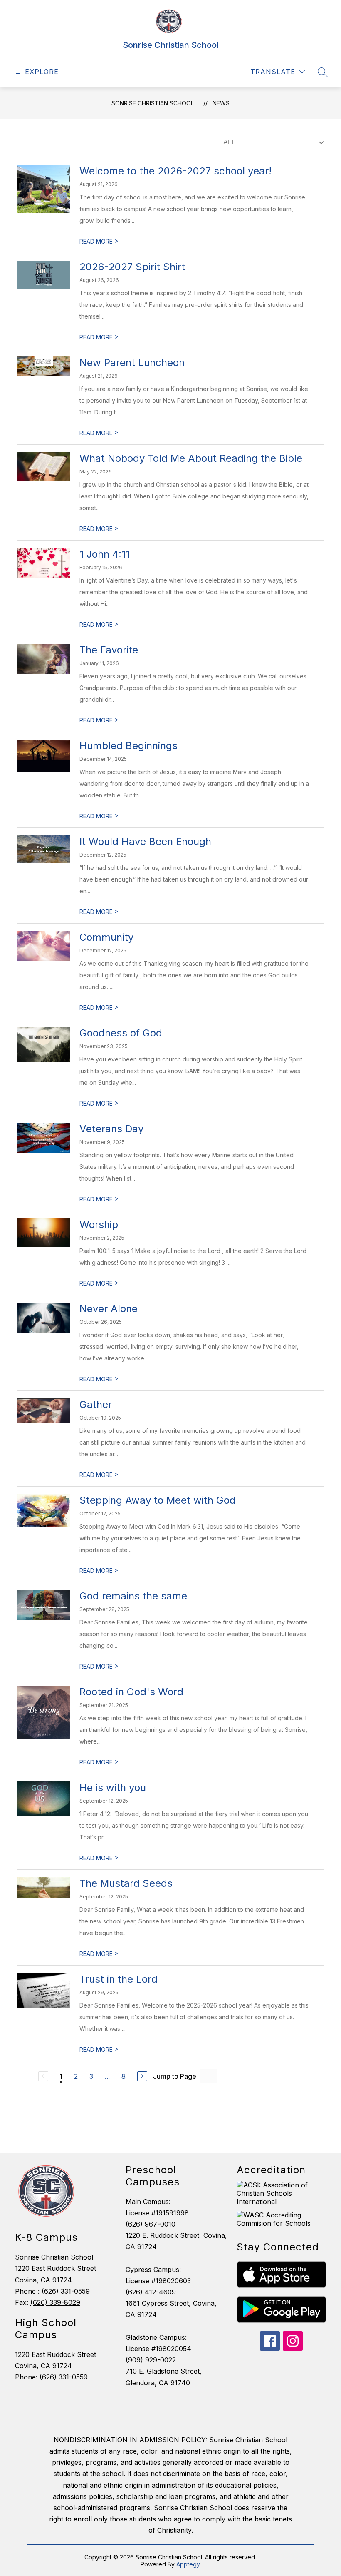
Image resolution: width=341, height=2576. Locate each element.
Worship (99, 1224)
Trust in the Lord (119, 1979)
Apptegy (188, 2564)
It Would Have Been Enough (145, 841)
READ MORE (99, 241)
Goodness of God (121, 1033)
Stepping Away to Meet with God (158, 1500)
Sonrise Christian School (153, 103)
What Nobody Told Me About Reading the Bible (191, 458)
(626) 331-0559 (66, 2291)
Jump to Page (175, 2076)
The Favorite (109, 650)
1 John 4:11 (105, 554)
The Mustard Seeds (126, 1883)
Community (106, 937)
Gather (96, 1404)
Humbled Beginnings (128, 746)
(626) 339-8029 (55, 2302)
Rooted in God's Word (131, 1692)
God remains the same (133, 1596)
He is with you (113, 1788)
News (221, 103)
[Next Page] (142, 2076)
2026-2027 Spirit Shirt (132, 267)
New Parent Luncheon (132, 362)
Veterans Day (111, 1129)
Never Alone (109, 1309)
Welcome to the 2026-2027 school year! (175, 171)
